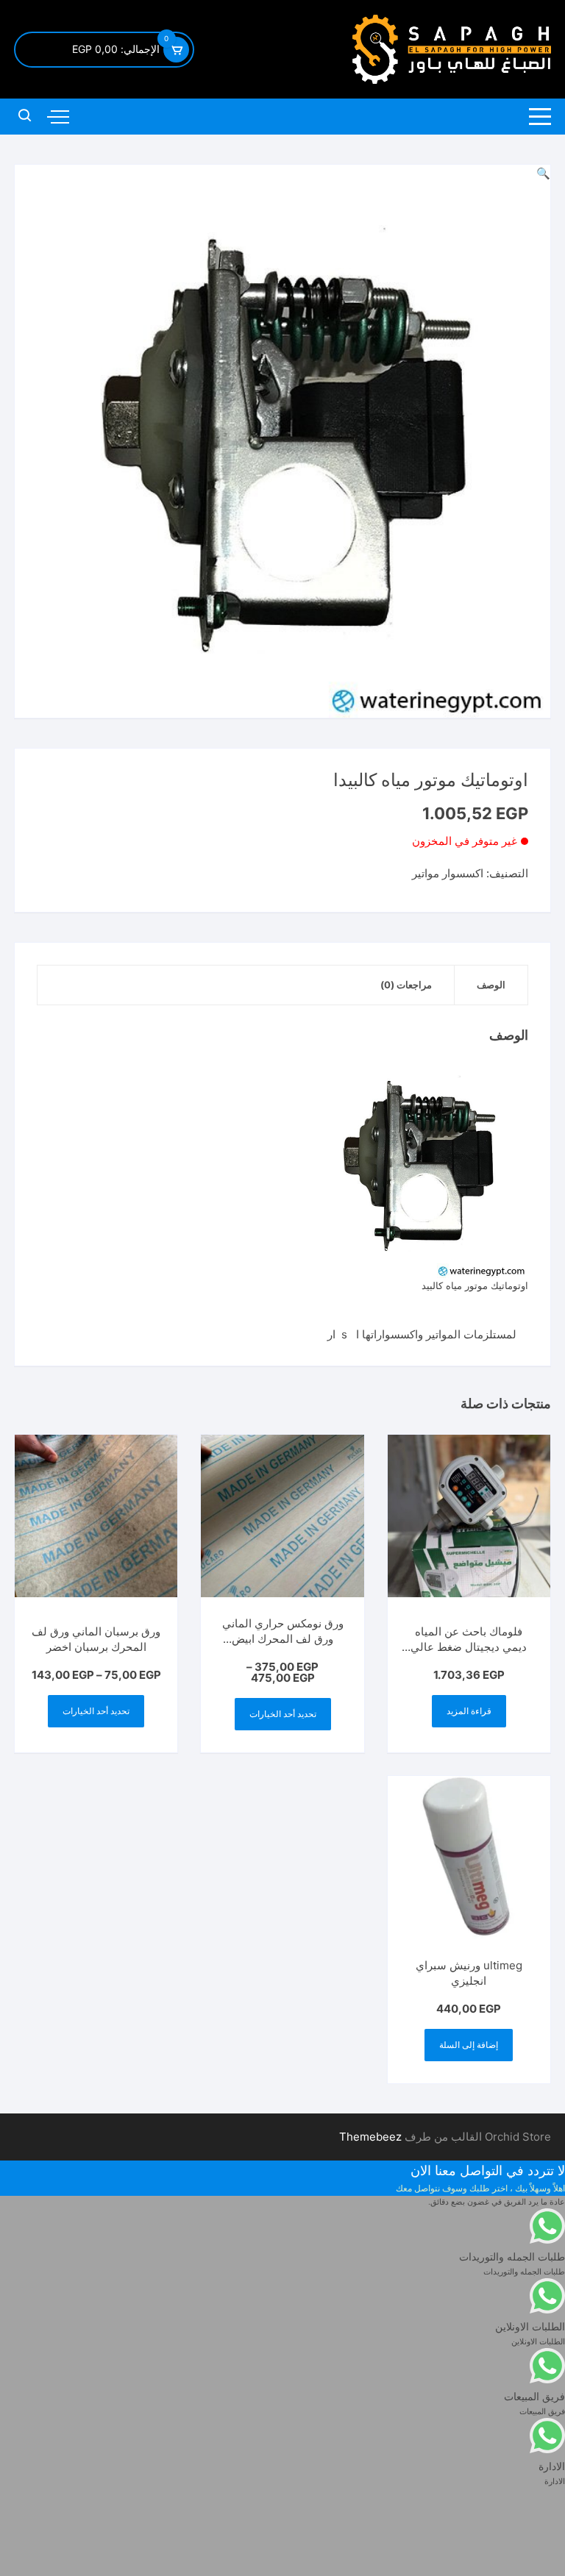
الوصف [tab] (491, 985)
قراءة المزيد (469, 1711)
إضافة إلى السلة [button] (469, 2045)
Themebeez (370, 2137)
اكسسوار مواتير (448, 873)
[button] (543, 173)
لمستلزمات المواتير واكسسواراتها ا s (435, 1334)
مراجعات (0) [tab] (406, 985)
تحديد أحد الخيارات (283, 1714)
